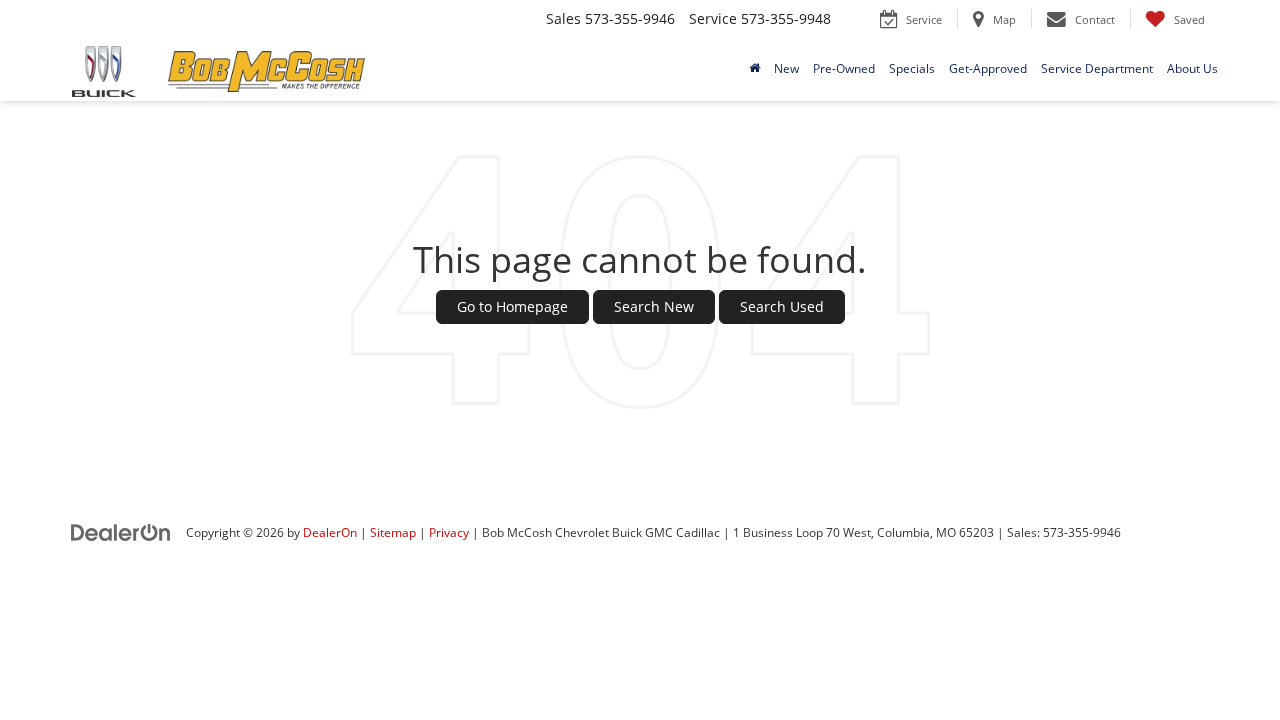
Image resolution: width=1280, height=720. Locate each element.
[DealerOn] (121, 531)
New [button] (786, 68)
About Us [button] (1192, 68)
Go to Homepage (512, 306)
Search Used (782, 306)
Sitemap (393, 532)
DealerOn (330, 532)
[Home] (754, 69)
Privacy (449, 532)
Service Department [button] (1097, 68)
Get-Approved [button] (988, 68)
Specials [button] (912, 68)
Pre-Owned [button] (844, 68)
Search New (654, 306)
